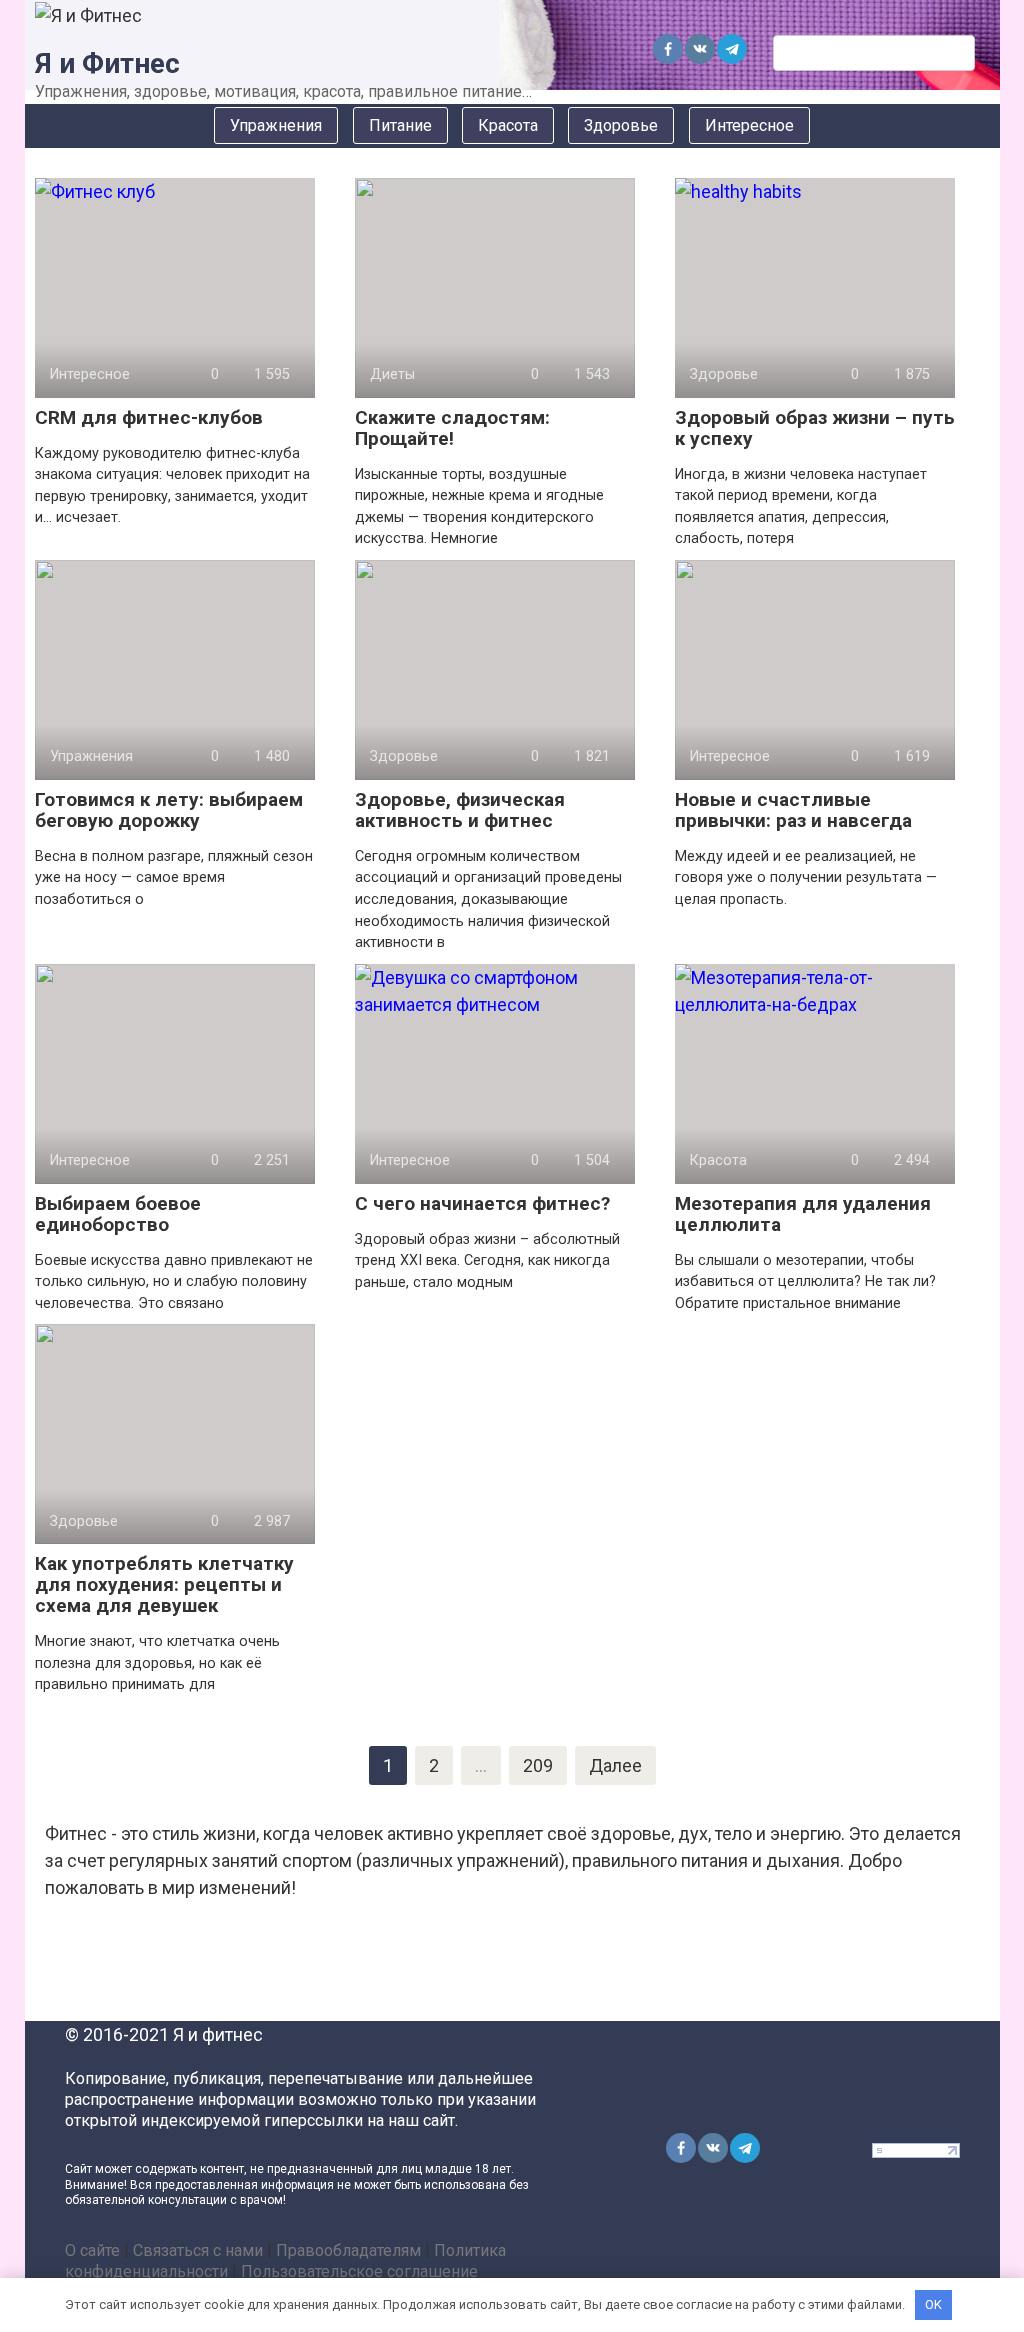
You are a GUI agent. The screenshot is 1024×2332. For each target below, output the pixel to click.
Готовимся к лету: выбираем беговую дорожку (169, 810)
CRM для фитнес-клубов (149, 417)
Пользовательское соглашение (359, 2271)
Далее (615, 1765)
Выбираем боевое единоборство (118, 1214)
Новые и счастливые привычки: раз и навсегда (793, 810)
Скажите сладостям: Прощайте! (452, 428)
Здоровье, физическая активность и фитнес (460, 810)
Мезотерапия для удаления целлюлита (803, 1214)
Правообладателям (348, 2250)
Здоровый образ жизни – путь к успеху (815, 428)
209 (538, 1765)
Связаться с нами (198, 2250)
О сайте (92, 2250)
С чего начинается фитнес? (482, 1203)
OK (933, 2304)
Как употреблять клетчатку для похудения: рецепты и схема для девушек (164, 1584)
